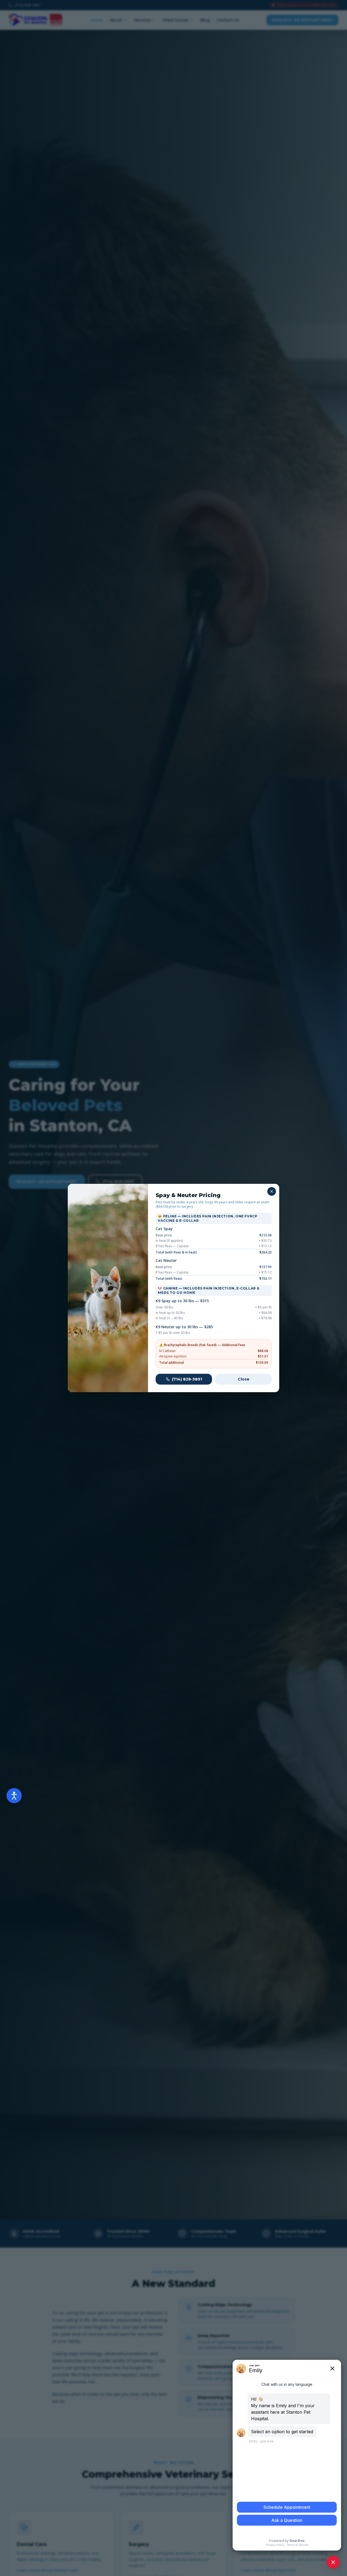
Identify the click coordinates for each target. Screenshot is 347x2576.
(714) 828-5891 (187, 1379)
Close (244, 1379)
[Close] (272, 1191)
